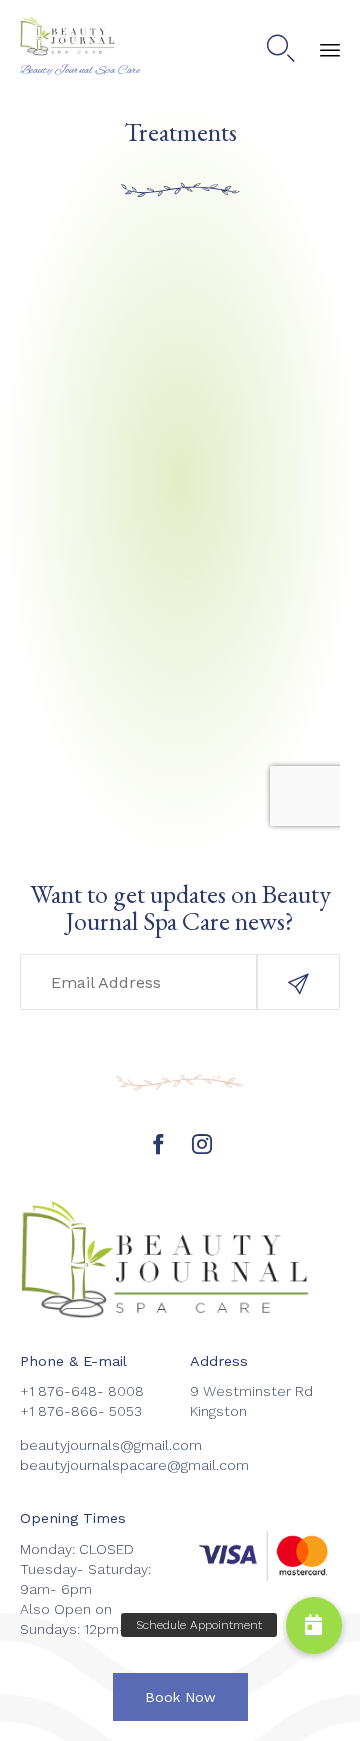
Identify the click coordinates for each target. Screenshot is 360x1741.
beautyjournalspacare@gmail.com (134, 1465)
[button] (298, 982)
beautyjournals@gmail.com (111, 1445)
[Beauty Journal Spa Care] (80, 37)
